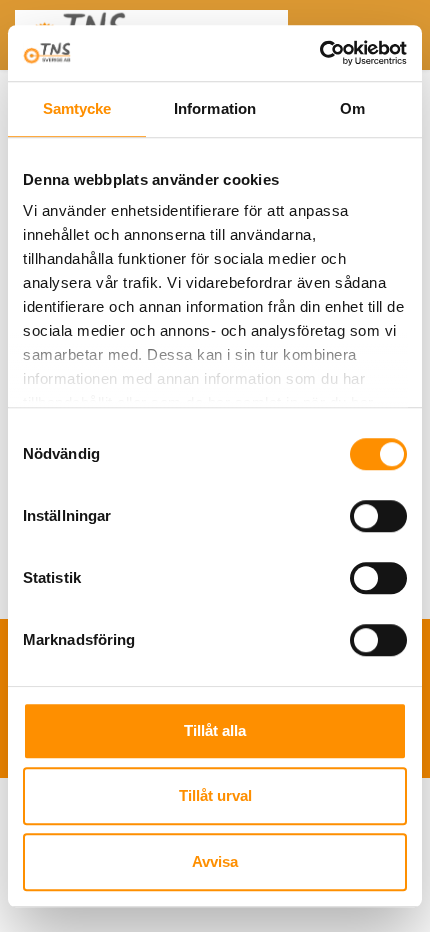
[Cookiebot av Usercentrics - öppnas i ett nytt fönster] (319, 53)
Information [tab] (215, 108)
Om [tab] (352, 108)
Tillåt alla (215, 730)
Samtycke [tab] (77, 108)
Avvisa (215, 861)
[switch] (378, 516)
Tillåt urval (215, 795)
